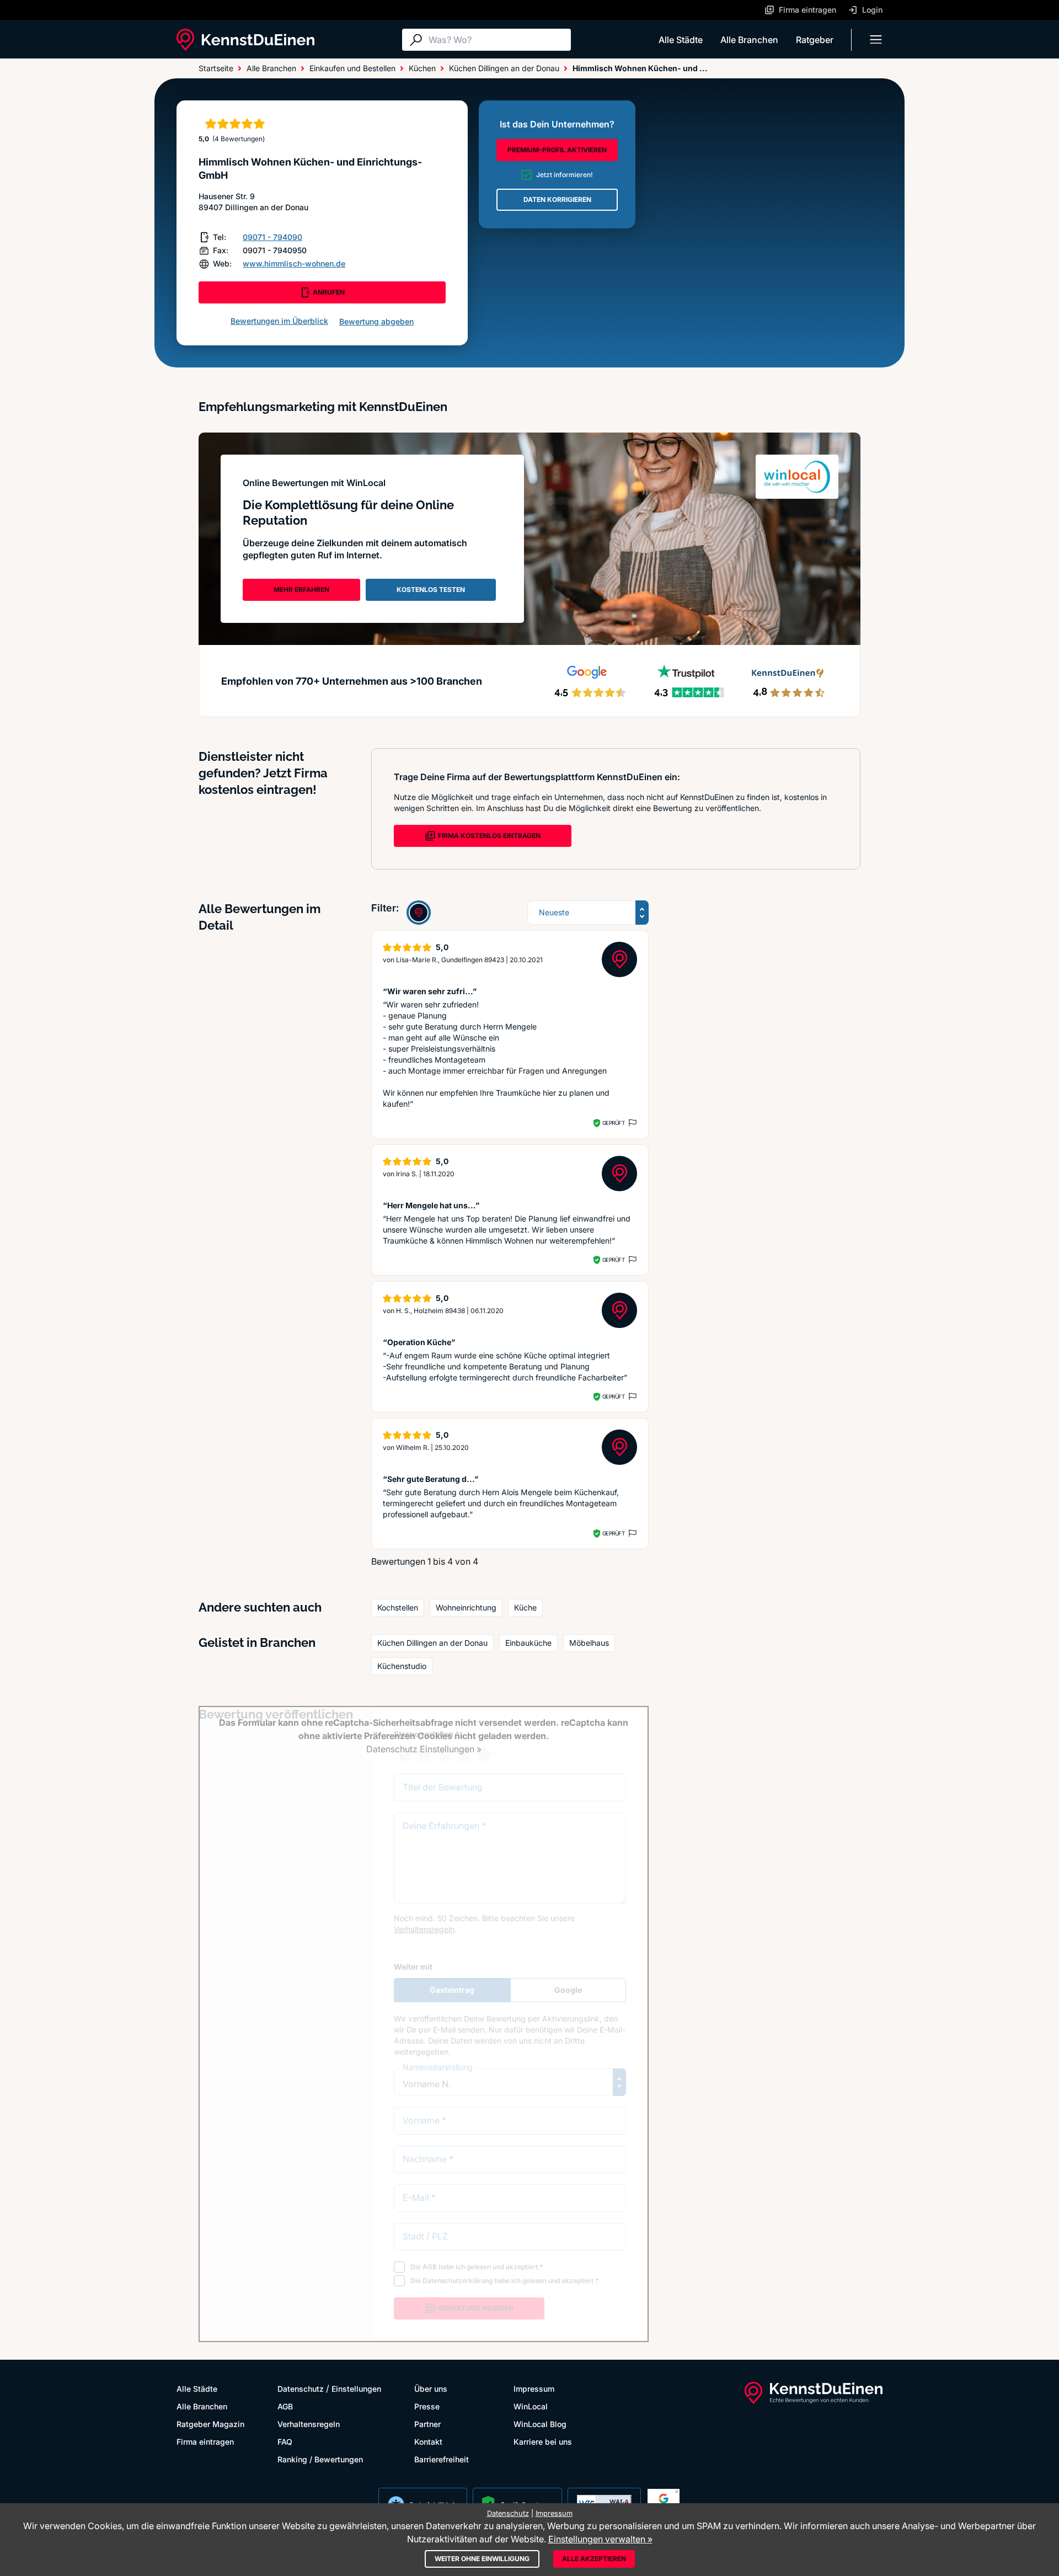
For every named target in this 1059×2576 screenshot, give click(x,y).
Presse (427, 2406)
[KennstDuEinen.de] (245, 40)
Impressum (534, 2389)
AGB (285, 2406)
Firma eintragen (205, 2442)
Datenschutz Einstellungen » (424, 1749)
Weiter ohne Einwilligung (482, 2559)
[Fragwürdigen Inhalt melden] (632, 1123)
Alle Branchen (749, 40)
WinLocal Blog (540, 2424)
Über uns (431, 2389)
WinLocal (531, 2406)
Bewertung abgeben (376, 321)
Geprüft (614, 1123)
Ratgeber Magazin (210, 2424)
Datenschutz (301, 2389)
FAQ (285, 2442)
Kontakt (428, 2442)
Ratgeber (815, 40)
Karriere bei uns (543, 2442)
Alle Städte (681, 40)
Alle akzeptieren (594, 2559)
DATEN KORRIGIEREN (557, 199)
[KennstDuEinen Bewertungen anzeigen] (419, 913)
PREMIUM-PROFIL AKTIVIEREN (557, 150)
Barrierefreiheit (442, 2459)
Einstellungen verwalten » (600, 2539)
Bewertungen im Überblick (279, 321)
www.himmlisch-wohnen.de (294, 263)
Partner (427, 2424)
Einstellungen (356, 2389)
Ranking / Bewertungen (320, 2459)
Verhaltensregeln (309, 2424)
